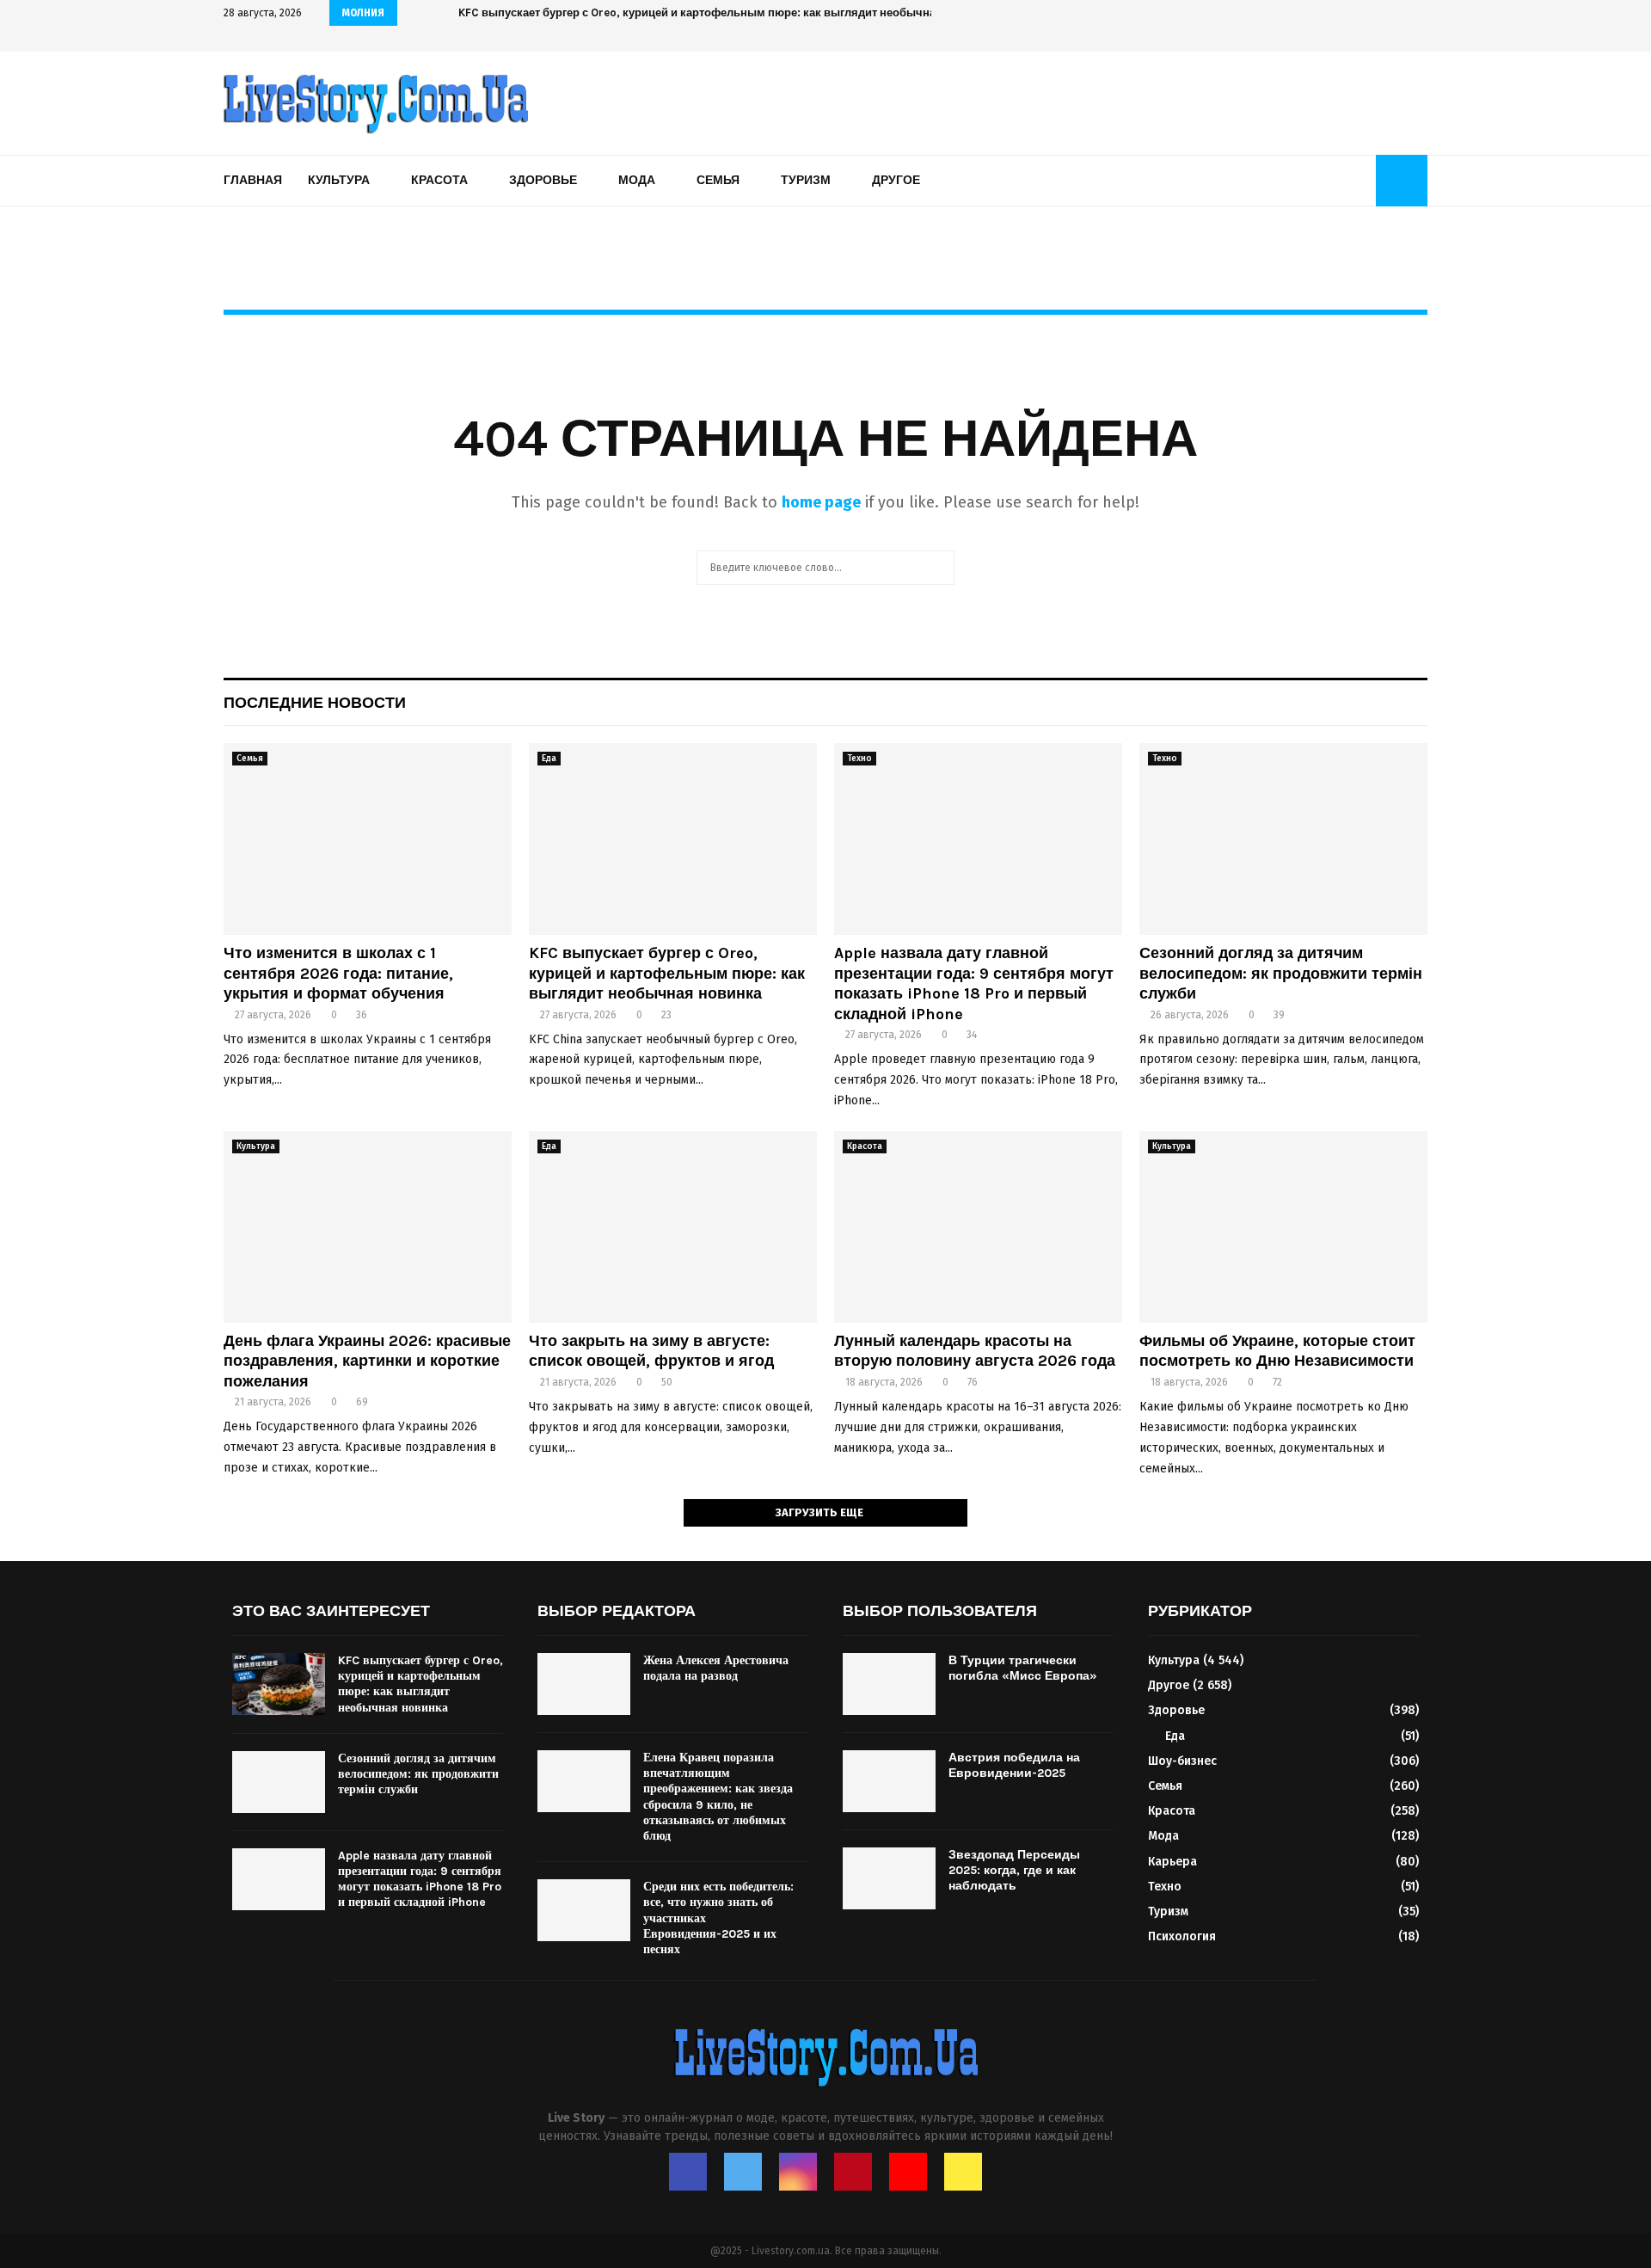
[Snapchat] (963, 2172)
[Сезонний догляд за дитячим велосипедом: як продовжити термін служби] (1283, 839)
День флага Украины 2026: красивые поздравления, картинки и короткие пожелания (367, 1361)
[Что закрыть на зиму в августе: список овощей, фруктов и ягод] (673, 1227)
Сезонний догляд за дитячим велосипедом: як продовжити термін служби (1281, 973)
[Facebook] (688, 2172)
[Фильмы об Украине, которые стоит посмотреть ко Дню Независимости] (1283, 1227)
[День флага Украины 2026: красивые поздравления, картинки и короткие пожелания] (368, 1227)
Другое (896, 180)
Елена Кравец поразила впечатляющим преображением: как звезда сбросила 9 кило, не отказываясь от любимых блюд (718, 1797)
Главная (253, 180)
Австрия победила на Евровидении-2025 (1014, 1765)
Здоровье (543, 180)
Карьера (1172, 1862)
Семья (718, 180)
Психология (1182, 1936)
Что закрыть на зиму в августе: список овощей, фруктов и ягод (651, 1351)
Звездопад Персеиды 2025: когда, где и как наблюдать (1014, 1870)
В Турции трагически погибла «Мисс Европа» (1023, 1668)
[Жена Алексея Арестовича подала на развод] (584, 1684)
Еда (549, 759)
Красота (439, 180)
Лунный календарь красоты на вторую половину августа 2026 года (975, 1351)
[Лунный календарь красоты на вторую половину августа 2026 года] (978, 1227)
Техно (859, 759)
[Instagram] (798, 2172)
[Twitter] (743, 2172)
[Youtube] (908, 2172)
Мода (637, 180)
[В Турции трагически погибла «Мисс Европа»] (889, 1684)
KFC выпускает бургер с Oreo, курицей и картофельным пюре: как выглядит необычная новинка (738, 12)
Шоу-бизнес (1182, 1761)
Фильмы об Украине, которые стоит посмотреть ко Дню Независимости (1277, 1351)
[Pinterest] (853, 2172)
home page (821, 502)
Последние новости (315, 703)
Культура (339, 180)
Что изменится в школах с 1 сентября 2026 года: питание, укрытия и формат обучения (338, 973)
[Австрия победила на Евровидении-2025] (889, 1781)
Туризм (806, 180)
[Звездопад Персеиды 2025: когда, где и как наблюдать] (889, 1878)
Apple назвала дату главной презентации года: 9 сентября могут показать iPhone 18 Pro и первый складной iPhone (974, 983)
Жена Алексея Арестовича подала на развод (716, 1668)
